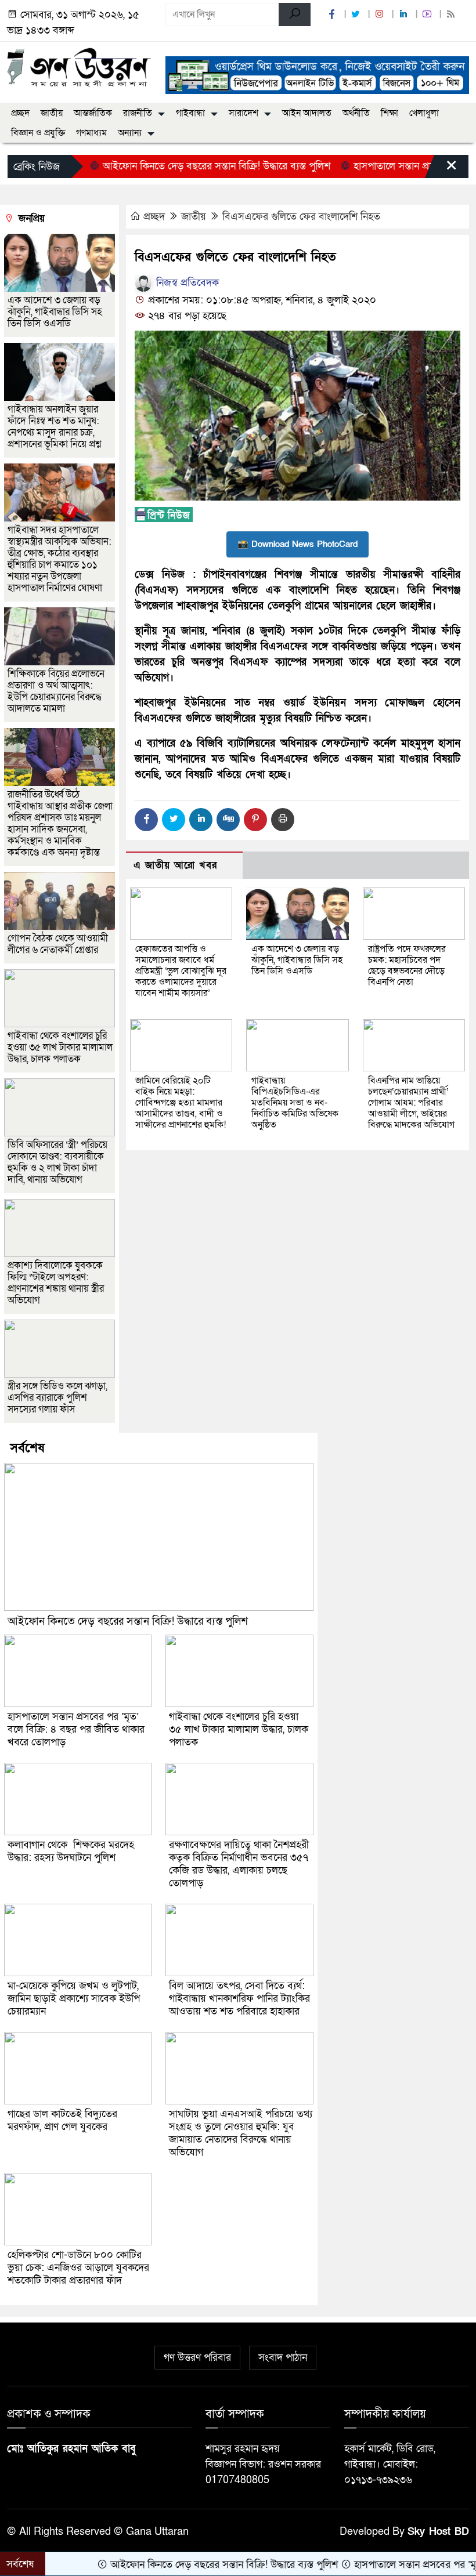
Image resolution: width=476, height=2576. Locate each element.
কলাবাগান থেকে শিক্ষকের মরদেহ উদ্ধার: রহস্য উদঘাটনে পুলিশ (71, 1851)
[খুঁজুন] (295, 15)
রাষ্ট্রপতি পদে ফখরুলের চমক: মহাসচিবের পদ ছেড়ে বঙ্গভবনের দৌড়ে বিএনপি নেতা (407, 965)
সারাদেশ (244, 113)
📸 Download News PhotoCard (297, 544)
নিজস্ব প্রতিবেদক (186, 283)
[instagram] (381, 15)
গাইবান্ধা (190, 113)
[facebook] (333, 15)
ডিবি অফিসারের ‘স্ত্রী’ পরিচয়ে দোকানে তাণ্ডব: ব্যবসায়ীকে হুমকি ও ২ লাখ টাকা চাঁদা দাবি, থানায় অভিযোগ (57, 1162)
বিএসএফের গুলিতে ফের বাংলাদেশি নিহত (301, 217)
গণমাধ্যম (91, 133)
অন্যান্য (130, 133)
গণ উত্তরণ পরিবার (197, 2358)
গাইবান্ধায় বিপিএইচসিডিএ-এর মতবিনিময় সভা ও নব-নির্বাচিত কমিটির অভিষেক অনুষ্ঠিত (295, 1103)
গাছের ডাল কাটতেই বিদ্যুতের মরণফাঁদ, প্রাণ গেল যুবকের (62, 2120)
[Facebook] (146, 820)
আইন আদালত (307, 113)
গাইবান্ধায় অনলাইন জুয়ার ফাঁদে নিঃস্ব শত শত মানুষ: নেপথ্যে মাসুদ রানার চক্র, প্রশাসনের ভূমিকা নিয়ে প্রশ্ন (54, 427)
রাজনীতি (138, 113)
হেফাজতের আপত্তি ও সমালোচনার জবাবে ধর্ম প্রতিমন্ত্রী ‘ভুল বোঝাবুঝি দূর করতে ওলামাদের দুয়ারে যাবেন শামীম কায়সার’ (181, 971)
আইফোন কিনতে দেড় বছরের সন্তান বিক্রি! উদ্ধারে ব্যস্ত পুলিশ (175, 166)
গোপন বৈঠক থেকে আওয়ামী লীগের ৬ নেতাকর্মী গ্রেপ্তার (58, 944)
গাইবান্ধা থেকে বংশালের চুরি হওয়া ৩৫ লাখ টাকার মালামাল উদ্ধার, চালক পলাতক (60, 1047)
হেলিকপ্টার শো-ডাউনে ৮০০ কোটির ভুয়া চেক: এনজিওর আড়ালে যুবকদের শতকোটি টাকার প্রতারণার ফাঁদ (78, 2268)
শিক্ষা (390, 113)
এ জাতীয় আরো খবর (175, 865)
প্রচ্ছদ (20, 113)
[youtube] (428, 15)
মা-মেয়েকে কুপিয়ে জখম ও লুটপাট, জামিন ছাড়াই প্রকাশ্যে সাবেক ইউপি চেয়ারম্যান (74, 1999)
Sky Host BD (438, 2532)
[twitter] (357, 15)
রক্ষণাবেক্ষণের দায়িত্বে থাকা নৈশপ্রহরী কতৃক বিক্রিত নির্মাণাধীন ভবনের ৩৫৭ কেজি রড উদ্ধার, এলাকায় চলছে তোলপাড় (239, 1864)
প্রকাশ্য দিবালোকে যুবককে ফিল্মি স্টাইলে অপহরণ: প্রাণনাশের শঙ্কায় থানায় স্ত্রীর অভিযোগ (56, 1283)
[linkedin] (405, 15)
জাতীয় (52, 113)
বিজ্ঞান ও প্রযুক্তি (38, 133)
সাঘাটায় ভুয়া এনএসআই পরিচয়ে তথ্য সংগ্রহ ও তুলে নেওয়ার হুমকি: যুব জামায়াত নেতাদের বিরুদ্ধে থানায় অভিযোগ (241, 2133)
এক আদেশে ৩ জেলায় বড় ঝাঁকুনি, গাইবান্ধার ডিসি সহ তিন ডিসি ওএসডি (297, 960)
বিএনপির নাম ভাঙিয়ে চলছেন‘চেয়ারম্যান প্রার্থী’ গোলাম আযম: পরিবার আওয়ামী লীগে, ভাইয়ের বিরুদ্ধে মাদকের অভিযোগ (411, 1103)
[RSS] (452, 15)
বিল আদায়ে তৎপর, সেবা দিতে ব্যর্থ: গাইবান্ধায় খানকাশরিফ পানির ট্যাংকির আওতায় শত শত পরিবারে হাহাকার (239, 1999)
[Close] (441, 169)
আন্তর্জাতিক (93, 113)
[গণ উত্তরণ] (79, 67)
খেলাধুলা (424, 113)
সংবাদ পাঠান (283, 2358)
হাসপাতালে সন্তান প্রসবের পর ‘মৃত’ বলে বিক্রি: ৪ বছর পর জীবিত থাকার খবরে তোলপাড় (76, 1729)
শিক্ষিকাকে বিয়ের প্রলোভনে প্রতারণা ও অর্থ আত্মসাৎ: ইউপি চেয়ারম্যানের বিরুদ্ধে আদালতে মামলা (56, 691)
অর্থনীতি (356, 113)
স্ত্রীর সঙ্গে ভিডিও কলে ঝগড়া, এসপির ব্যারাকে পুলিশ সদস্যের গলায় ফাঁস (57, 1398)
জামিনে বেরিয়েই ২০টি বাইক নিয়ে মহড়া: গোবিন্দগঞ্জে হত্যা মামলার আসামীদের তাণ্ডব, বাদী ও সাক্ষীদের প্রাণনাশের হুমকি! (181, 1103)
